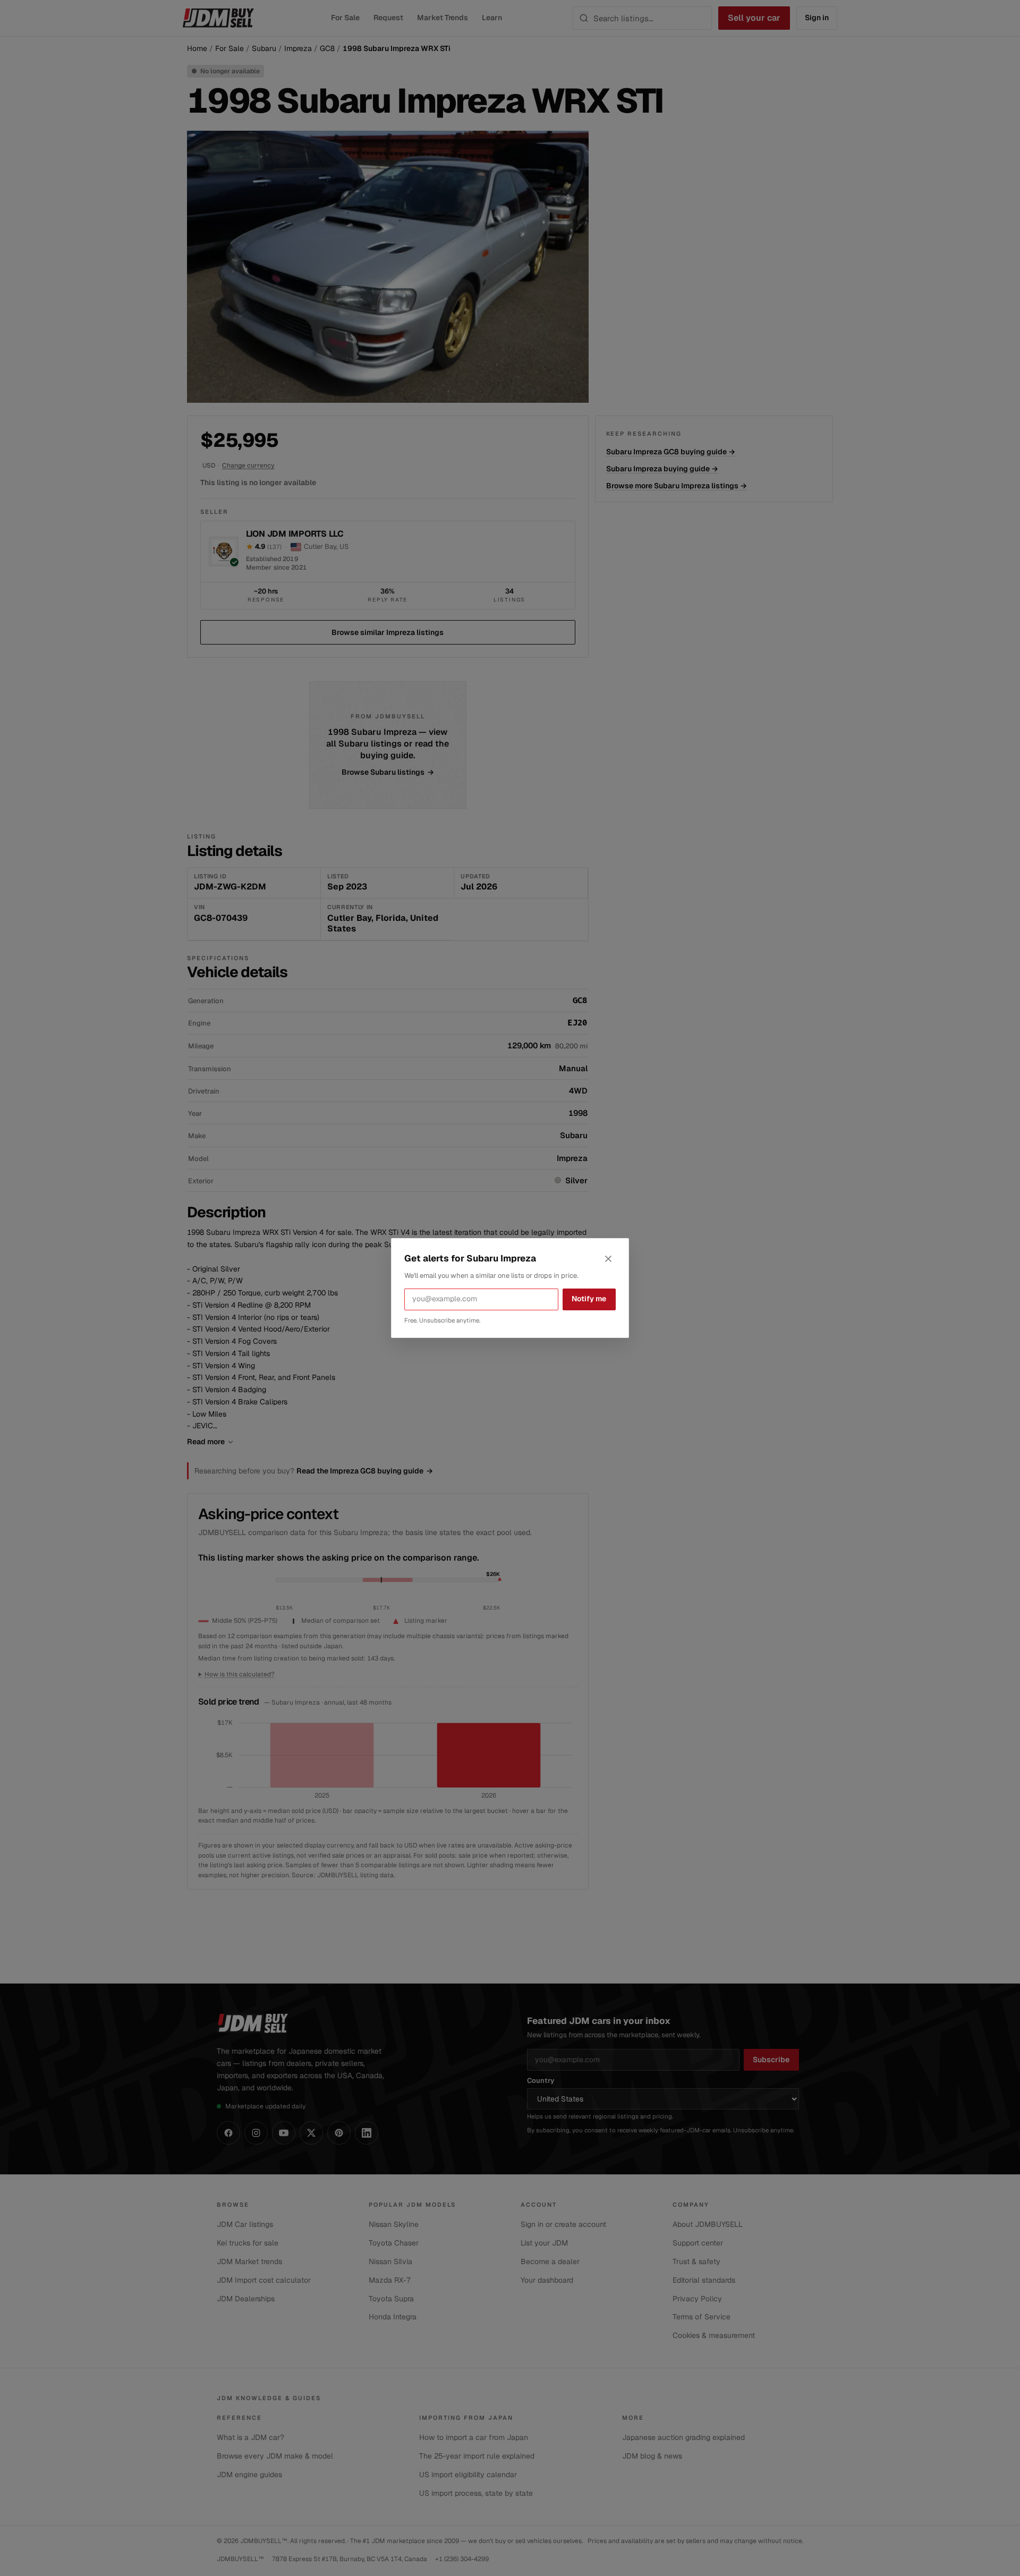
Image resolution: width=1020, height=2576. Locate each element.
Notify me (589, 1299)
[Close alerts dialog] (608, 1259)
